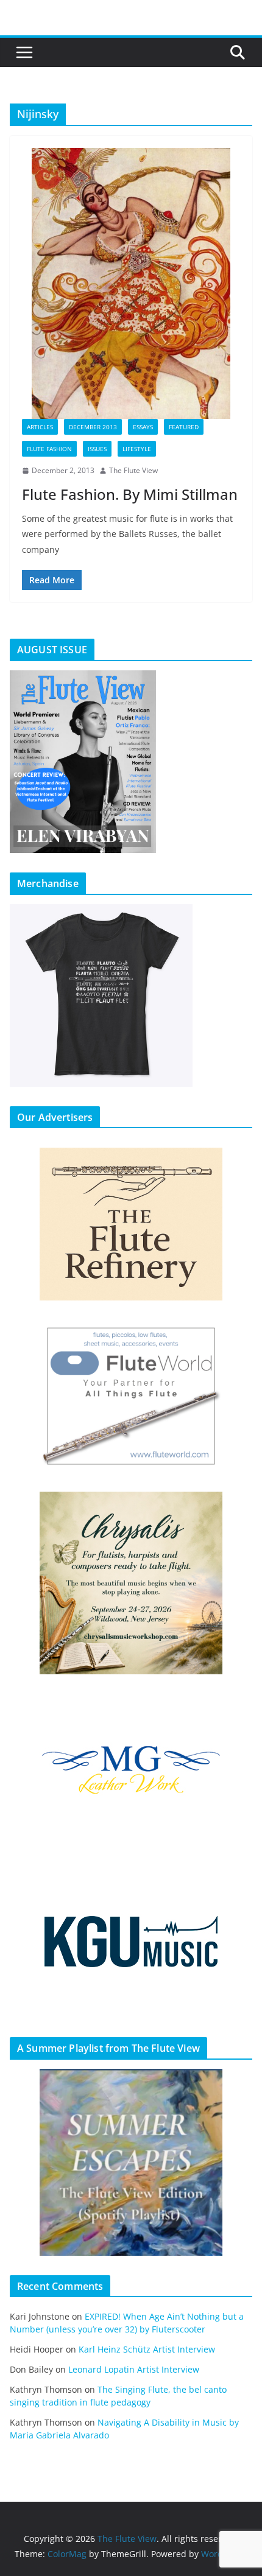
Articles (40, 427)
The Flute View (133, 470)
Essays (143, 427)
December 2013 (93, 427)
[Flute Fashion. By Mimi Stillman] (131, 283)
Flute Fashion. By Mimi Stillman (130, 494)
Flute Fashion (49, 449)
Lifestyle (137, 449)
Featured (184, 427)
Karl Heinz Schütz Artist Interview (147, 2349)
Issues (97, 449)
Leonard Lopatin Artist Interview (134, 2369)
